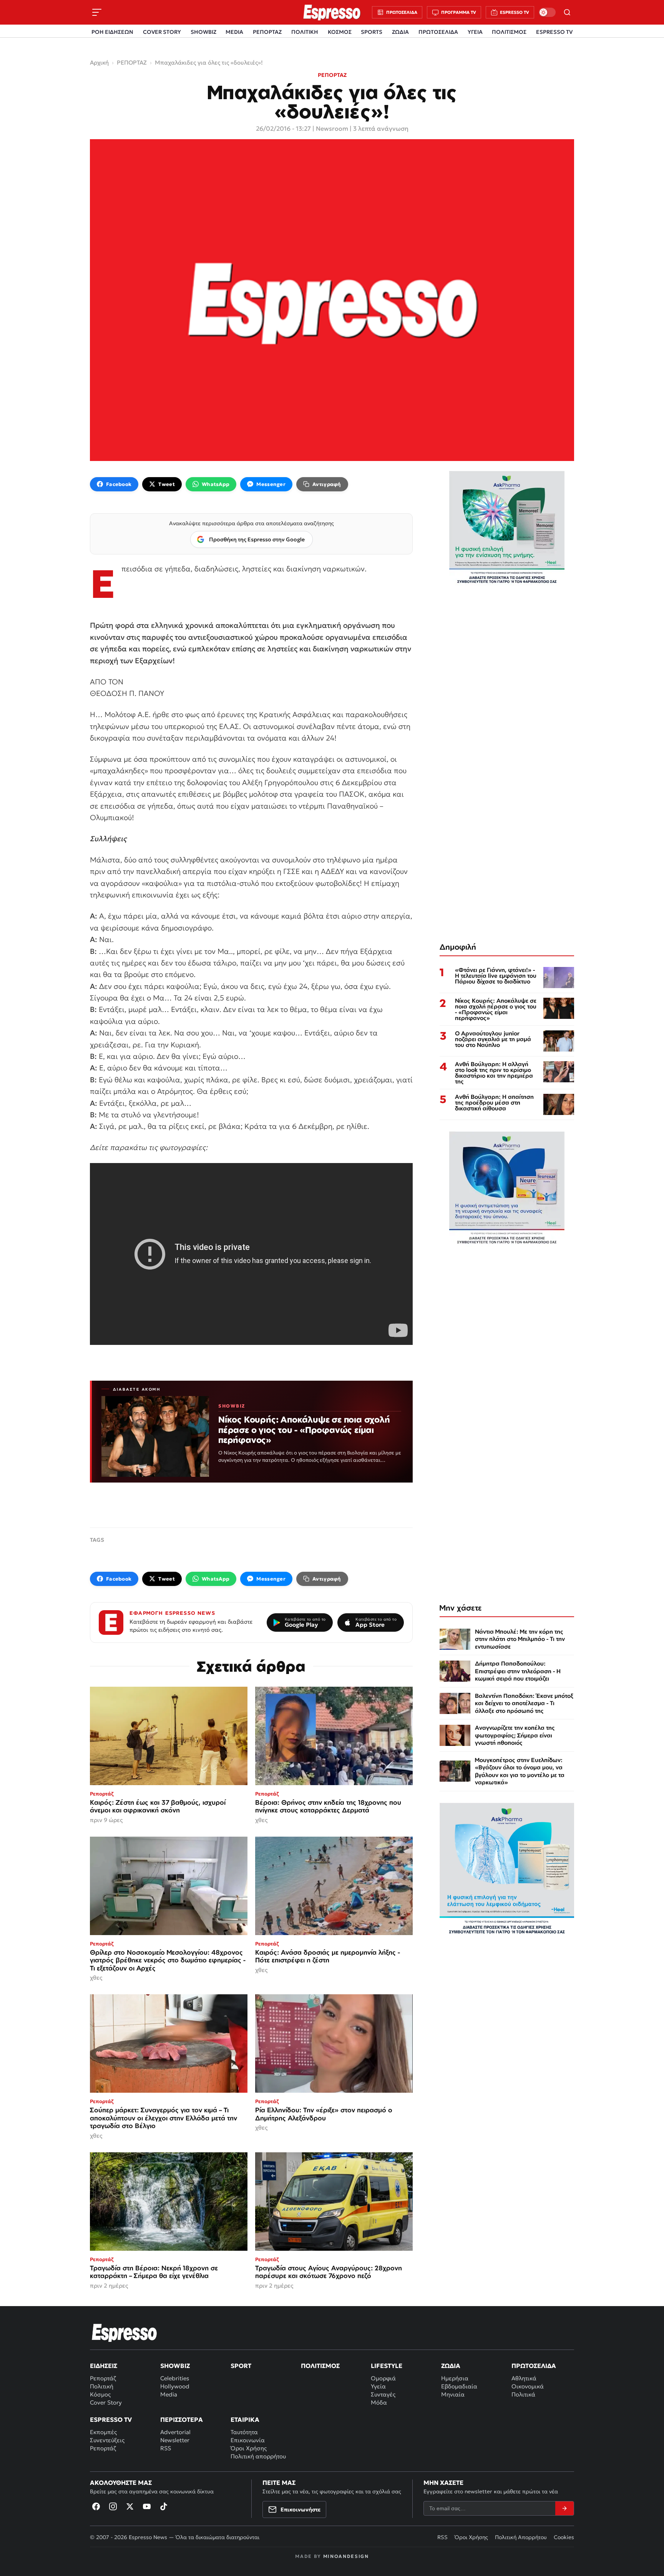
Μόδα (379, 2402)
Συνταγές (383, 2394)
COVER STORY (162, 32)
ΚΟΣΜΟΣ (340, 32)
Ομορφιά (383, 2378)
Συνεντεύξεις (107, 2440)
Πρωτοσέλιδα (534, 2366)
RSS (166, 2448)
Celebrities (175, 2378)
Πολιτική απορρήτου (258, 2456)
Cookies (564, 2537)
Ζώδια (451, 2366)
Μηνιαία (453, 2394)
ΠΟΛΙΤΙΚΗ (305, 32)
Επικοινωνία (248, 2440)
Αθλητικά (524, 2378)
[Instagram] (113, 2506)
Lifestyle (387, 2366)
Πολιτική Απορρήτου (521, 2537)
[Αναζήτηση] (567, 12)
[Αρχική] (124, 2333)
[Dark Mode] (547, 12)
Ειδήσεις (104, 2366)
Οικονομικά (528, 2386)
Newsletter (175, 2440)
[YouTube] (147, 2506)
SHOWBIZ (203, 32)
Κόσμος (100, 2394)
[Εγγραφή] (564, 2508)
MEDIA (234, 32)
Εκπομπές (103, 2432)
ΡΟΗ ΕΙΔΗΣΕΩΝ (112, 32)
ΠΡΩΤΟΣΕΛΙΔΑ (438, 32)
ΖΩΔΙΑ (400, 32)
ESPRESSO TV (554, 32)
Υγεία (378, 2386)
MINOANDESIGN (346, 2556)
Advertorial (175, 2432)
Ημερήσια (455, 2378)
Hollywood (175, 2386)
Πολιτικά (523, 2394)
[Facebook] (96, 2506)
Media (169, 2394)
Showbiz (175, 2366)
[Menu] (97, 12)
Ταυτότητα (244, 2432)
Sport (241, 2366)
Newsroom (332, 128)
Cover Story (106, 2402)
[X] (130, 2506)
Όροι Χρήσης (249, 2448)
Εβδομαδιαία (459, 2386)
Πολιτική (102, 2386)
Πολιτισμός (320, 2366)
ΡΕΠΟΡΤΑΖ (267, 32)
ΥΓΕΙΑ (475, 32)
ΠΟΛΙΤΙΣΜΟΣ (509, 32)
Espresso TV (111, 2420)
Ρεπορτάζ (103, 2378)
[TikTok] (164, 2506)
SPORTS (372, 32)
